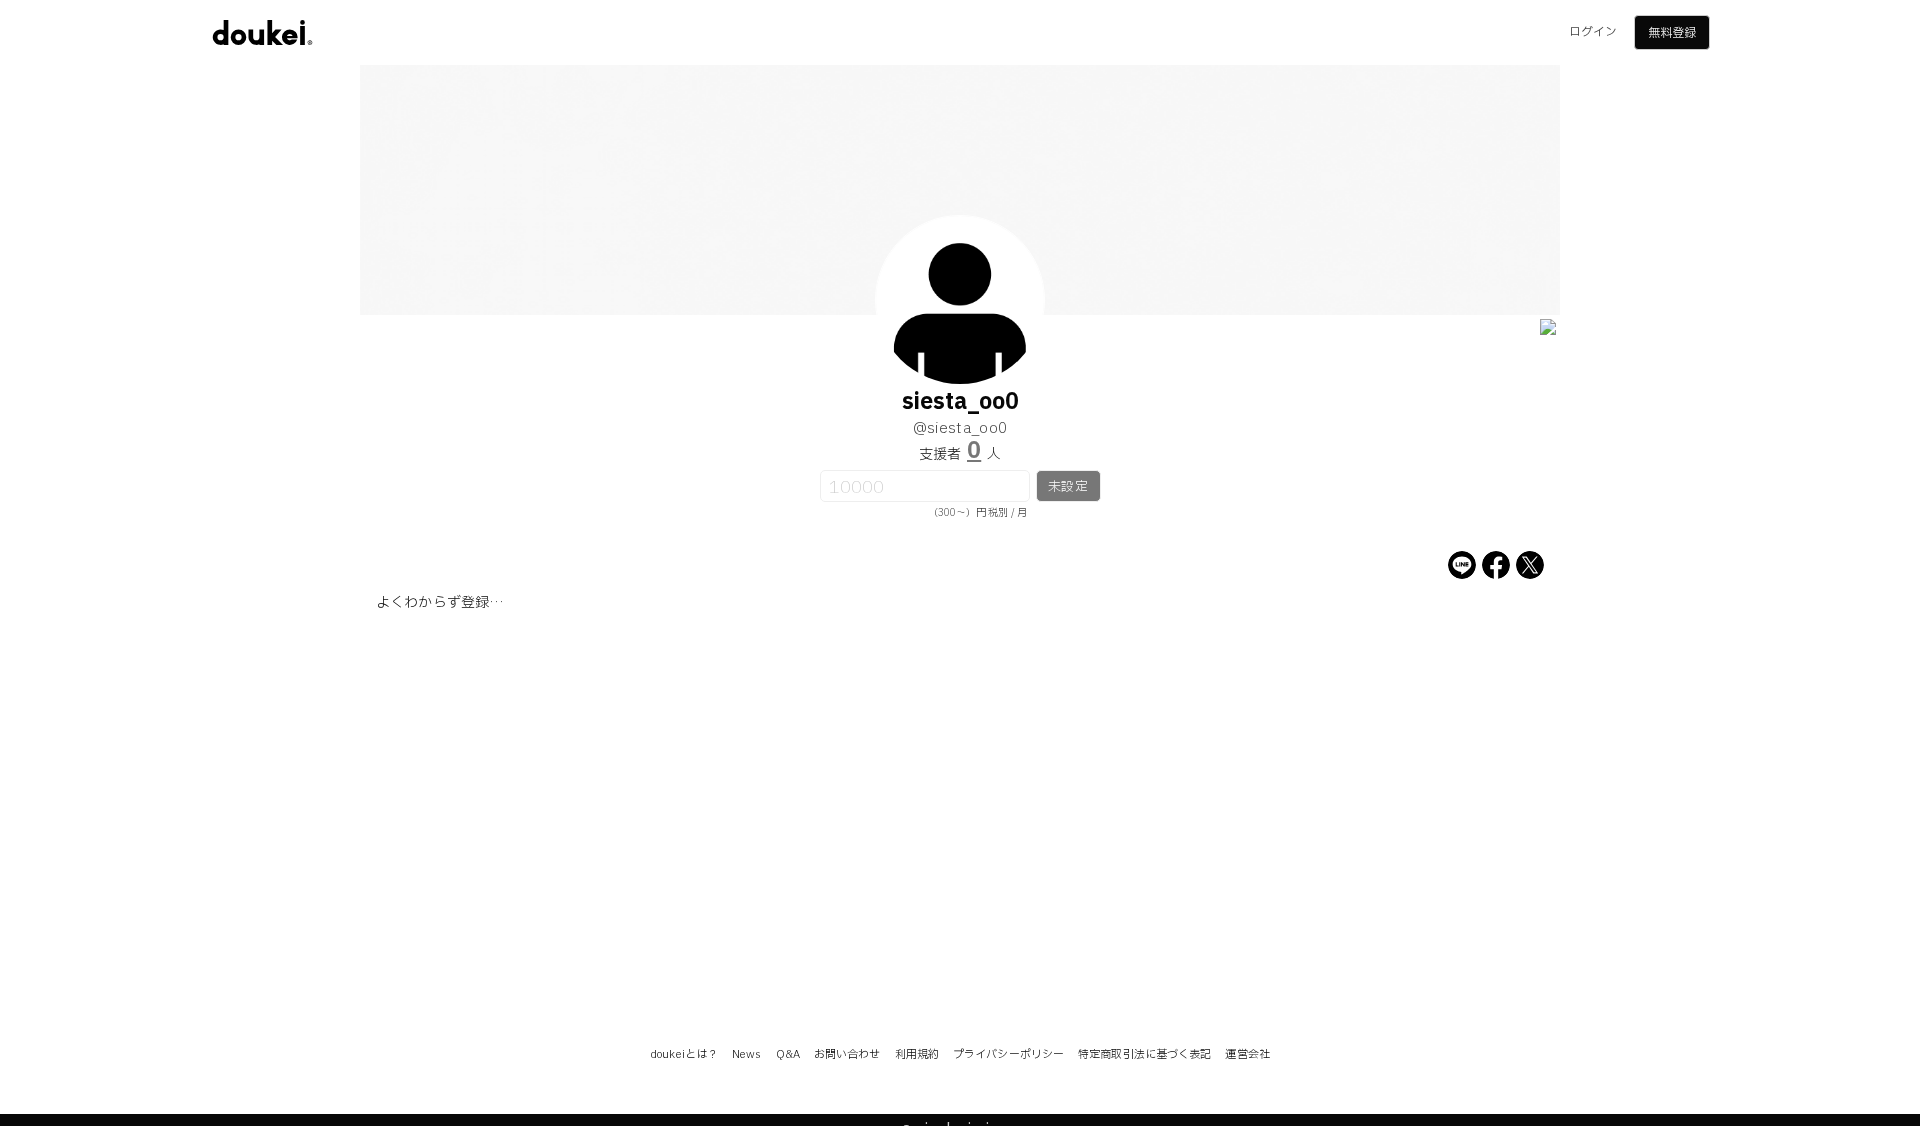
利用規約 (917, 1054)
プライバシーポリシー (1008, 1054)
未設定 (1067, 487)
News (746, 1054)
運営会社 (1247, 1054)
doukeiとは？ (684, 1054)
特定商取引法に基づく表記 (1144, 1054)
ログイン (1593, 32)
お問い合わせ (847, 1054)
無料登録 (1672, 33)
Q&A (788, 1054)
